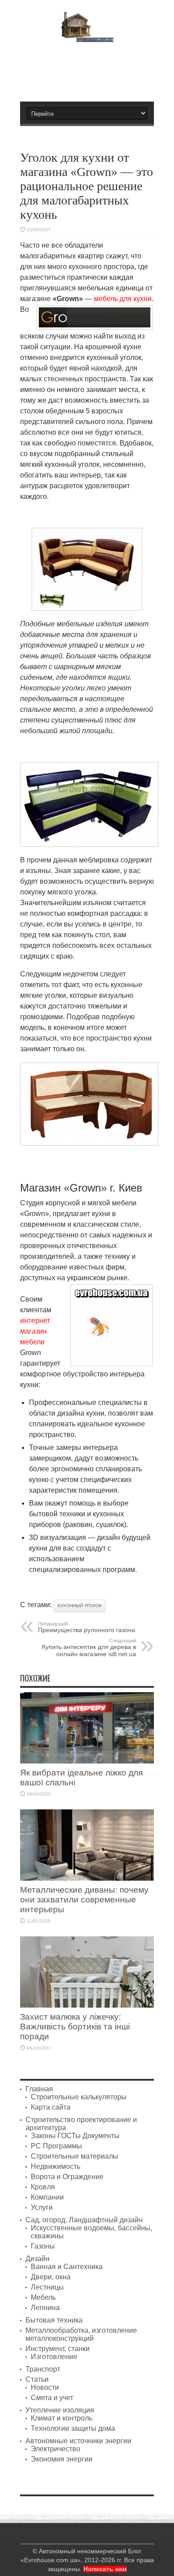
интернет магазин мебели (35, 1331)
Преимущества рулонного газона (87, 1627)
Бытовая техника (54, 2320)
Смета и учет (52, 2398)
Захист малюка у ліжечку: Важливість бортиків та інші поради (75, 2027)
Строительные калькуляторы (79, 2097)
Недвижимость (56, 2166)
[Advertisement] (91, 68)
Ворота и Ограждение (67, 2177)
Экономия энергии (62, 2459)
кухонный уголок (80, 1606)
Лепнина (45, 2308)
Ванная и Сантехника (67, 2267)
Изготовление (54, 2357)
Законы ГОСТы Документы (75, 2136)
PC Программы (56, 2146)
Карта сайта (51, 2107)
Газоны (43, 2246)
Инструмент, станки (58, 2349)
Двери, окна (51, 2277)
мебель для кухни (123, 299)
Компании (47, 2197)
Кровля (43, 2187)
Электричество (56, 2449)
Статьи (37, 2379)
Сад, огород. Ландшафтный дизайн (84, 2220)
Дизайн (37, 2259)
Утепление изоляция (60, 2410)
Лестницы (47, 2287)
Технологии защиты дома (73, 2428)
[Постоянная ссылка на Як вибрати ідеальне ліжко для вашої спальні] (87, 1761)
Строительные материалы (75, 2156)
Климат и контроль (62, 2418)
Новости (45, 2387)
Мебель (43, 2297)
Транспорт (43, 2369)
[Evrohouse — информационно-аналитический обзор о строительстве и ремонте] (87, 36)
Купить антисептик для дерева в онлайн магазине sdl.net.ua (89, 1648)
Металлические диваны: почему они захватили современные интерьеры (84, 1900)
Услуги (42, 2207)
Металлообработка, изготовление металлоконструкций (81, 2334)
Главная (39, 2089)
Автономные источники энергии (78, 2441)
